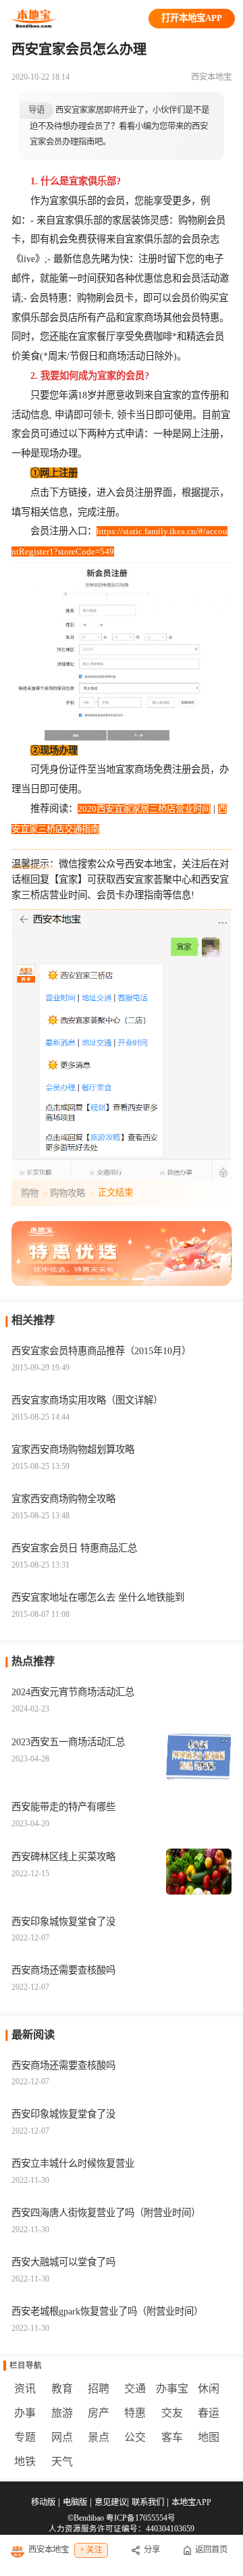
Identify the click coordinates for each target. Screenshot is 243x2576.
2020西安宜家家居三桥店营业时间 (144, 809)
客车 (172, 2437)
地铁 (25, 2462)
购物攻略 (67, 1193)
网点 (62, 2437)
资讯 (25, 2389)
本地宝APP (191, 2502)
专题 (25, 2437)
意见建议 (111, 2502)
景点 (99, 2437)
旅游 (62, 2413)
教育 (62, 2389)
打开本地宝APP (192, 18)
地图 (209, 2437)
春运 (209, 2413)
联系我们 (148, 2502)
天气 (62, 2462)
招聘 (99, 2389)
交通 (135, 2389)
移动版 (43, 2502)
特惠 (135, 2413)
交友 (172, 2413)
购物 (30, 1193)
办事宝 (172, 2389)
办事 (25, 2413)
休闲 (209, 2389)
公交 (135, 2437)
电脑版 (75, 2502)
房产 (99, 2413)
